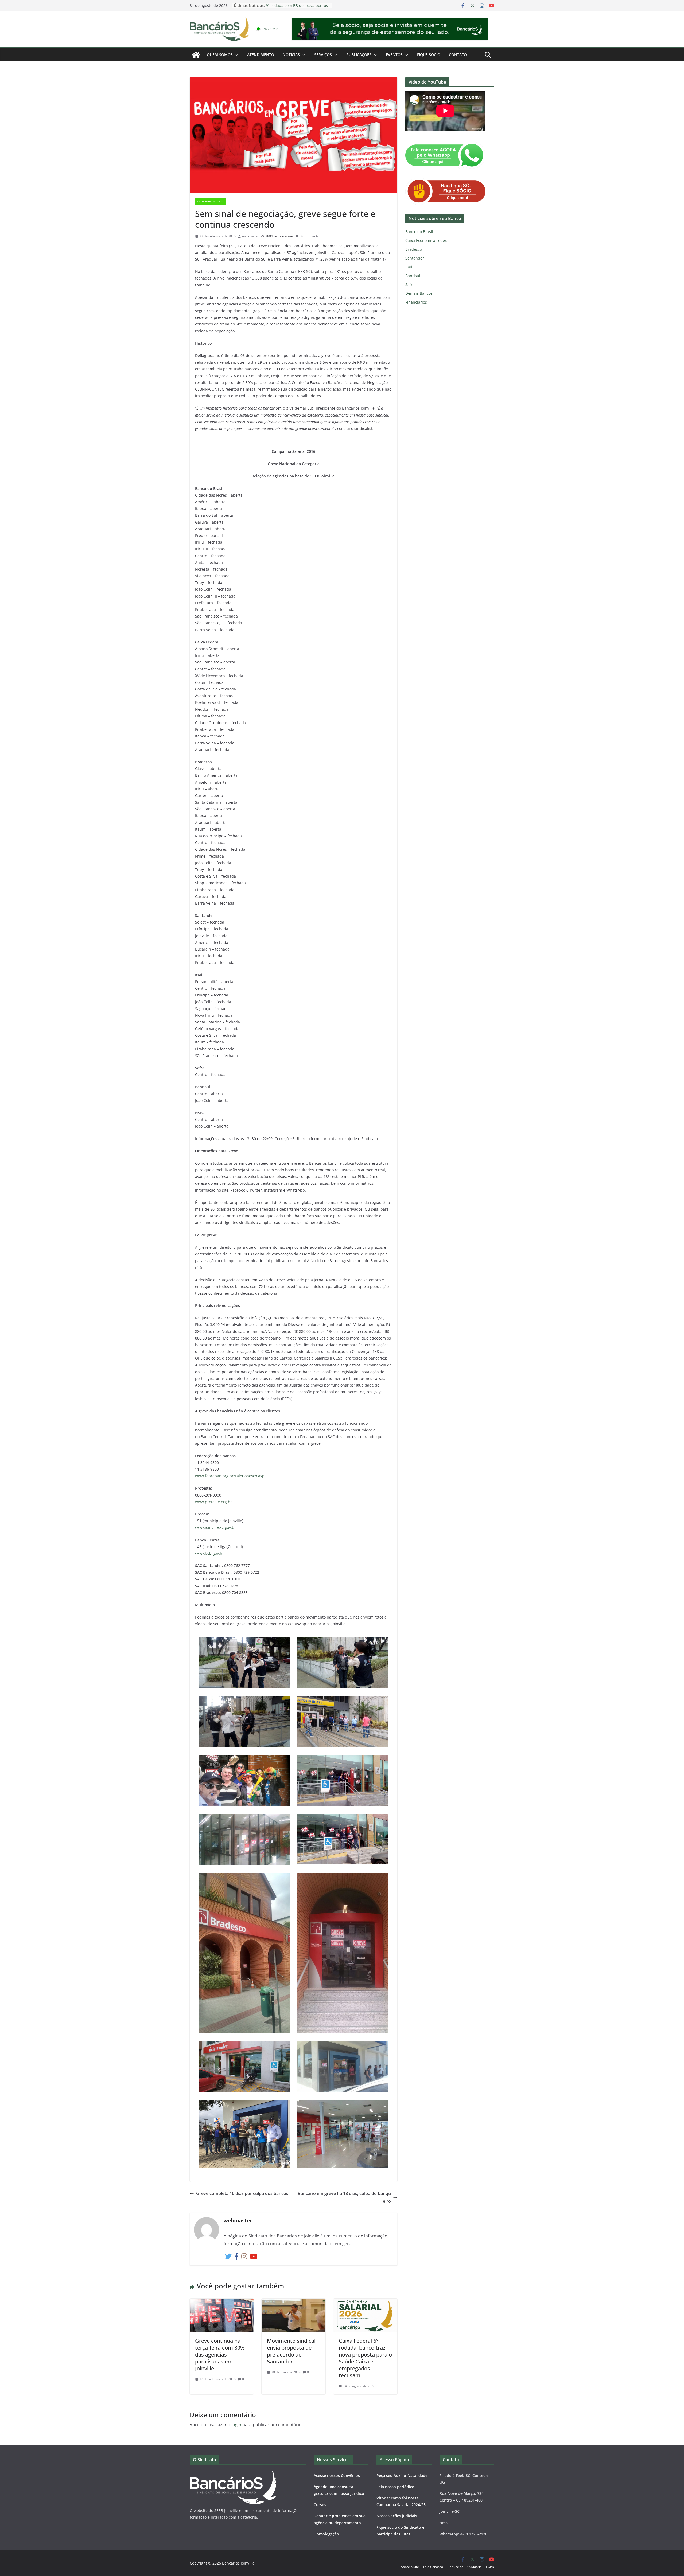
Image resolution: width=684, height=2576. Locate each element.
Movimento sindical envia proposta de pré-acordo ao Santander (291, 2351)
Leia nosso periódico (395, 2487)
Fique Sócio (429, 55)
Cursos (320, 2505)
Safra (410, 284)
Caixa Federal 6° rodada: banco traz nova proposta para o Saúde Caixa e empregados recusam (365, 2358)
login (236, 2425)
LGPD (490, 2567)
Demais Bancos (419, 293)
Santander (415, 258)
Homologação (326, 2534)
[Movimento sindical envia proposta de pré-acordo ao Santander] (294, 2302)
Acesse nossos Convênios (337, 2475)
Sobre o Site (410, 2567)
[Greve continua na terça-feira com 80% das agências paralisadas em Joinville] (222, 2302)
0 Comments (309, 236)
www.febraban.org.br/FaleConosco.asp (230, 1476)
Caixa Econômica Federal (428, 240)
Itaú (409, 267)
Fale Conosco (433, 2567)
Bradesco (414, 249)
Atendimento (261, 55)
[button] (236, 55)
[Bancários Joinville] (196, 55)
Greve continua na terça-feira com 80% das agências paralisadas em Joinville (220, 2355)
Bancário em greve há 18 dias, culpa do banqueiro (344, 2197)
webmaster (250, 236)
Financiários (416, 302)
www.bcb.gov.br (209, 1553)
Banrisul (413, 276)
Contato (458, 55)
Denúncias (455, 2567)
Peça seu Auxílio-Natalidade (402, 2475)
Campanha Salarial (210, 201)
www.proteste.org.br (213, 1502)
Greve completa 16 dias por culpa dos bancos (242, 2193)
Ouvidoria (475, 2567)
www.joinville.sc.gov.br (215, 1527)
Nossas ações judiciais (397, 2516)
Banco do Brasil (419, 232)
